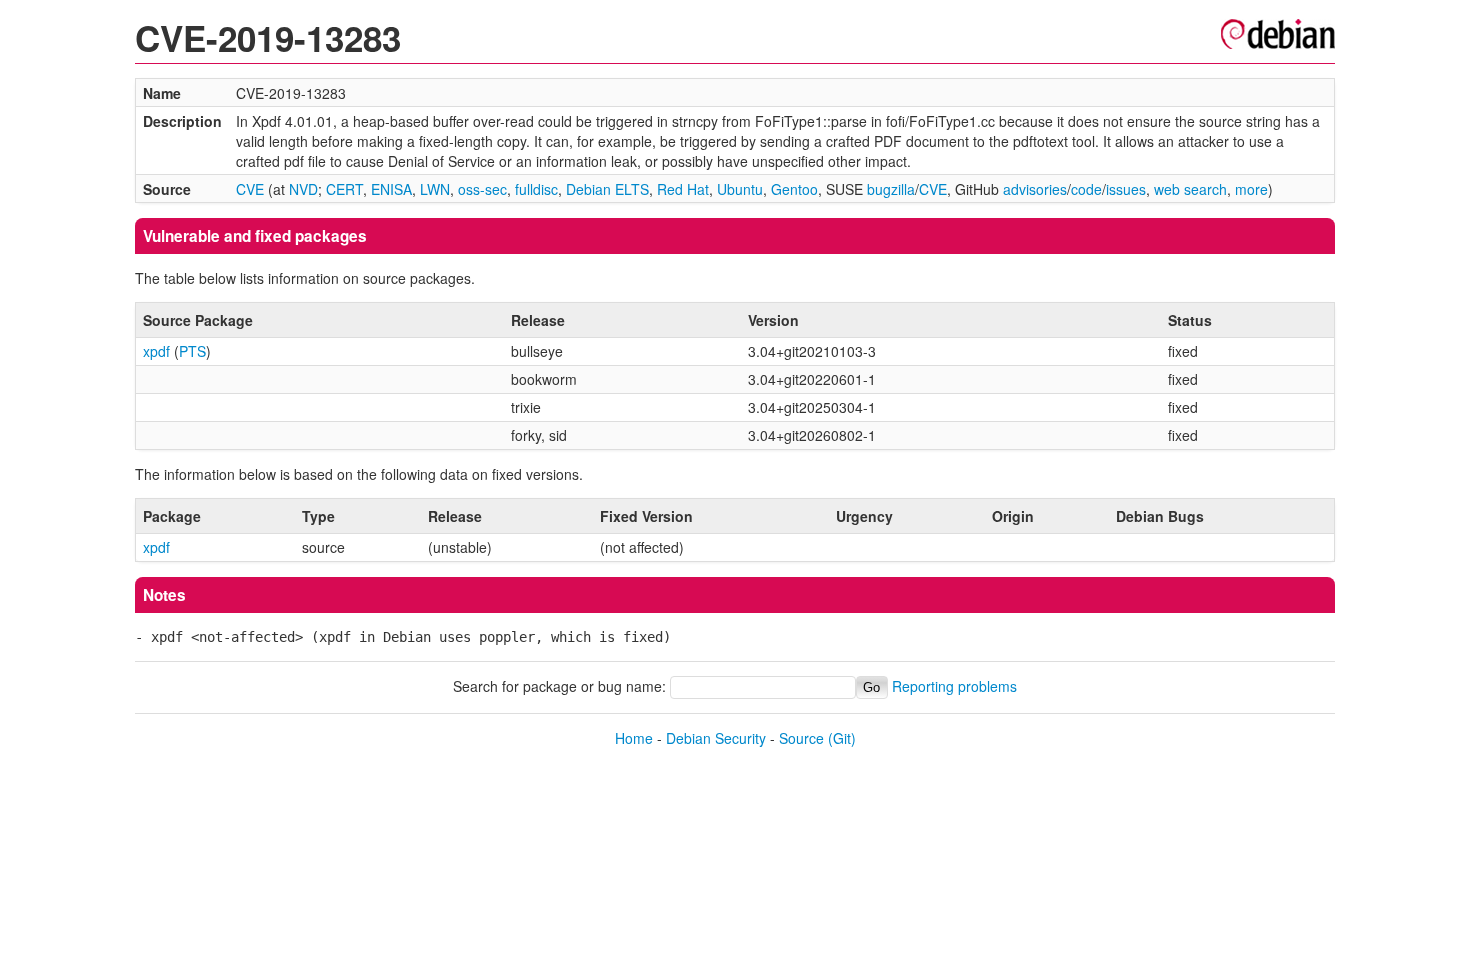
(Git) (842, 738)
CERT (344, 189)
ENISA (391, 189)
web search (1190, 189)
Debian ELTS (607, 189)
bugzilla (891, 189)
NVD (303, 189)
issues (1126, 189)
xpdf (156, 351)
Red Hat (683, 189)
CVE (250, 189)
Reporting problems (954, 686)
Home (634, 738)
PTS (192, 351)
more (1251, 189)
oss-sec (482, 189)
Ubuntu (740, 189)
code (1086, 189)
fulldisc (536, 189)
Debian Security (716, 738)
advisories (1035, 189)
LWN (435, 189)
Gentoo (794, 189)
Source (801, 738)
